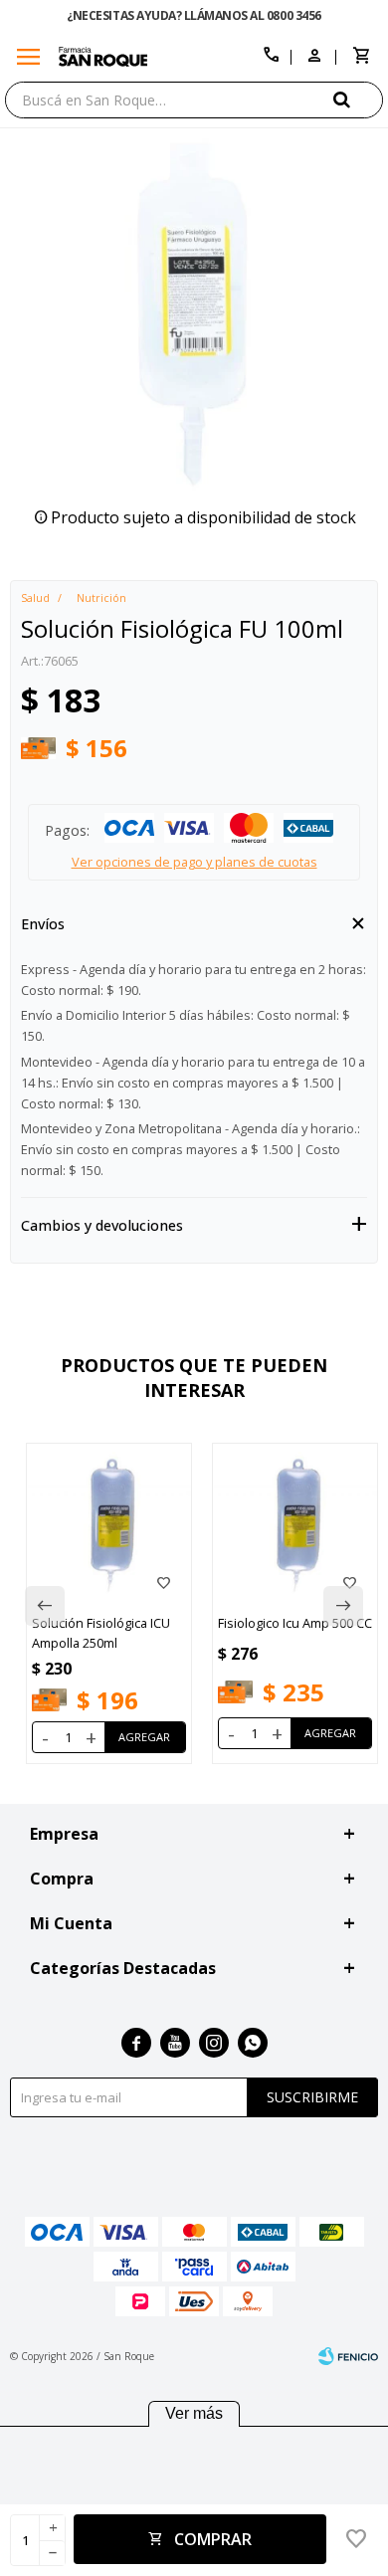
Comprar (213, 2539)
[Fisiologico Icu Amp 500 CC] (295, 1526)
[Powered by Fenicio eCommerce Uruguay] (348, 2356)
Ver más (194, 2413)
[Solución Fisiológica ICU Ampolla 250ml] (109, 1526)
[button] (358, 99)
